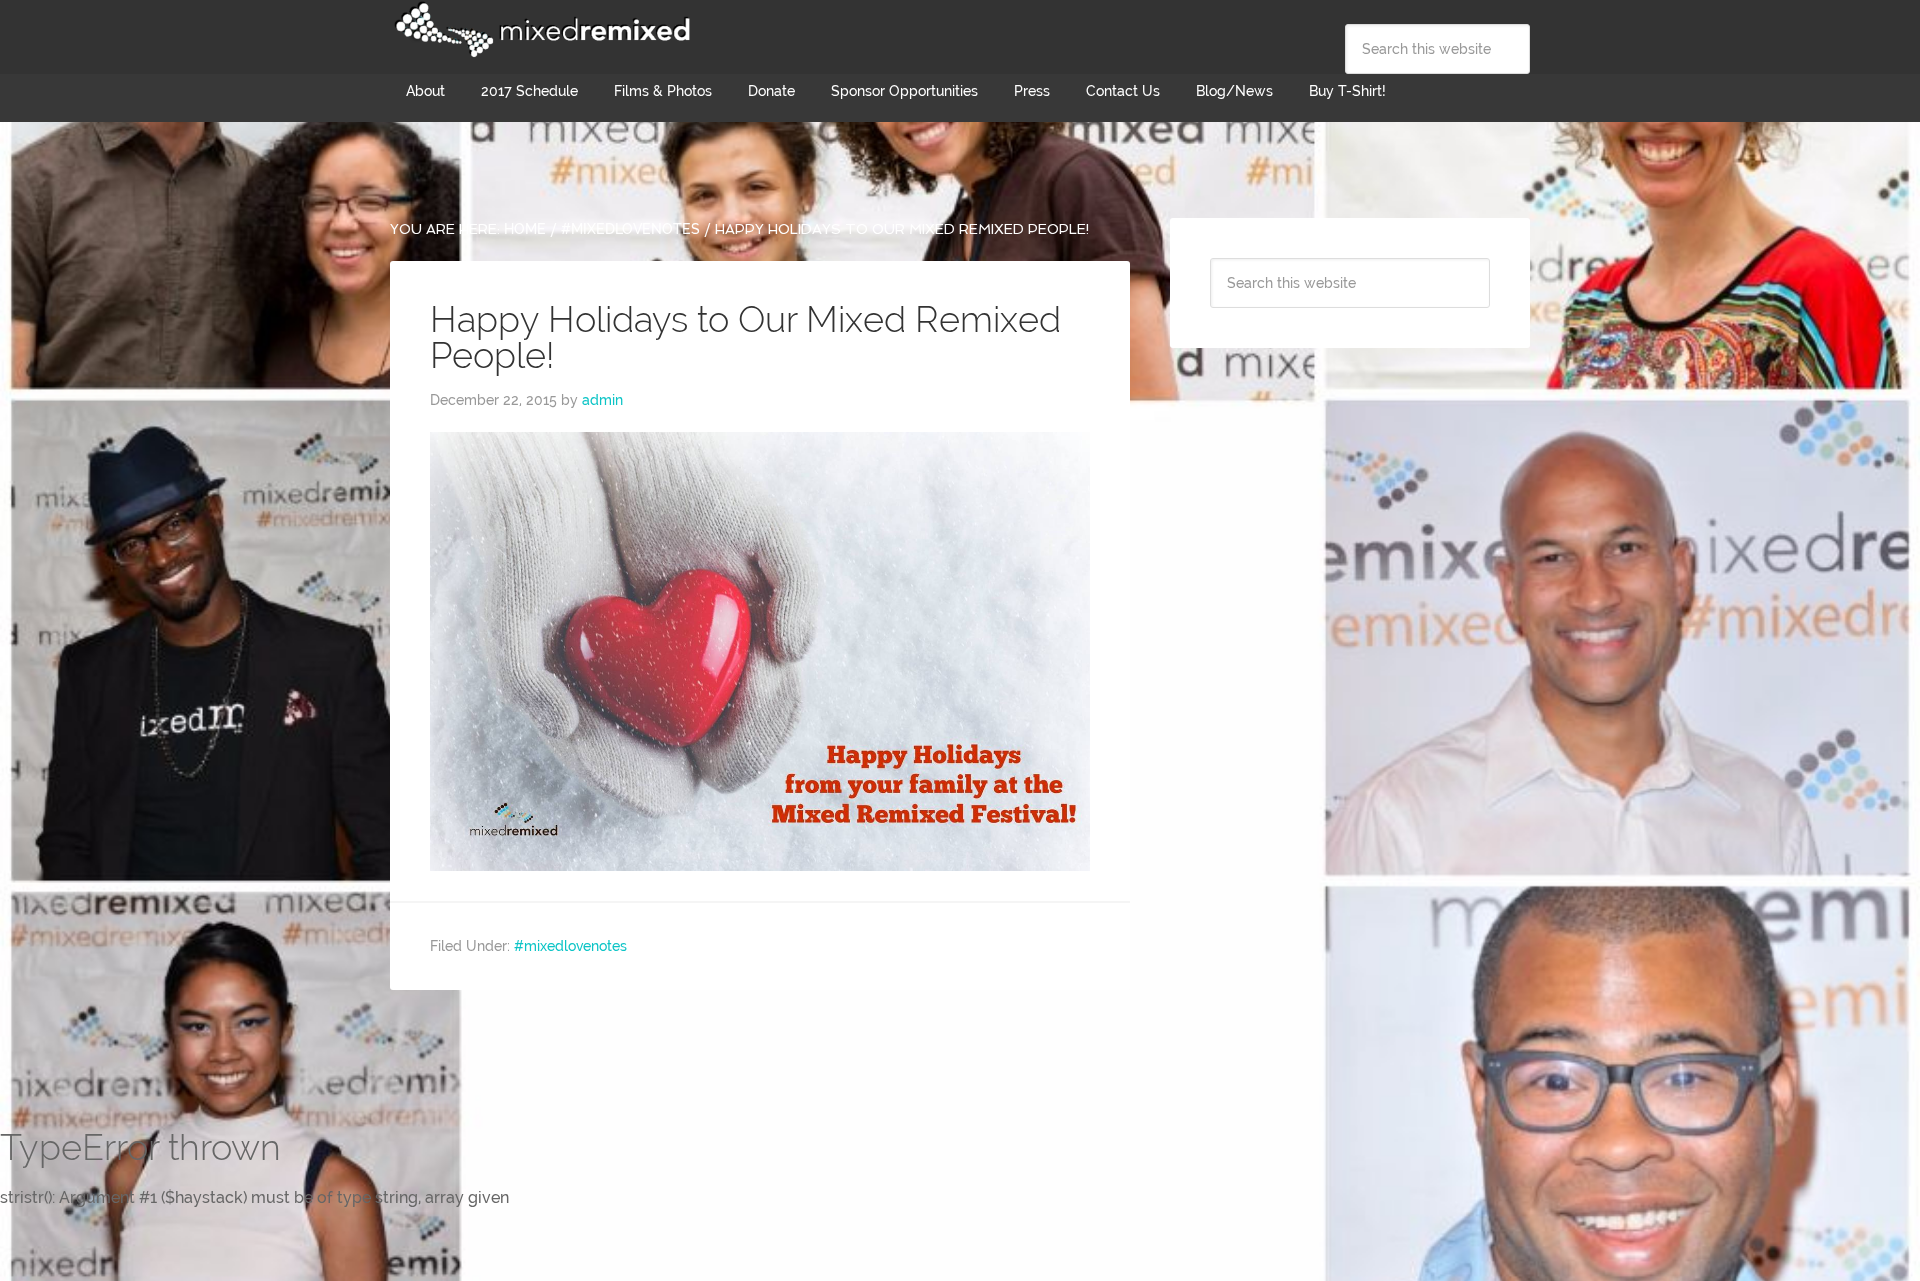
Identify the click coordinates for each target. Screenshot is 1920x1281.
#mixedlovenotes (570, 946)
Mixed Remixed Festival (540, 30)
